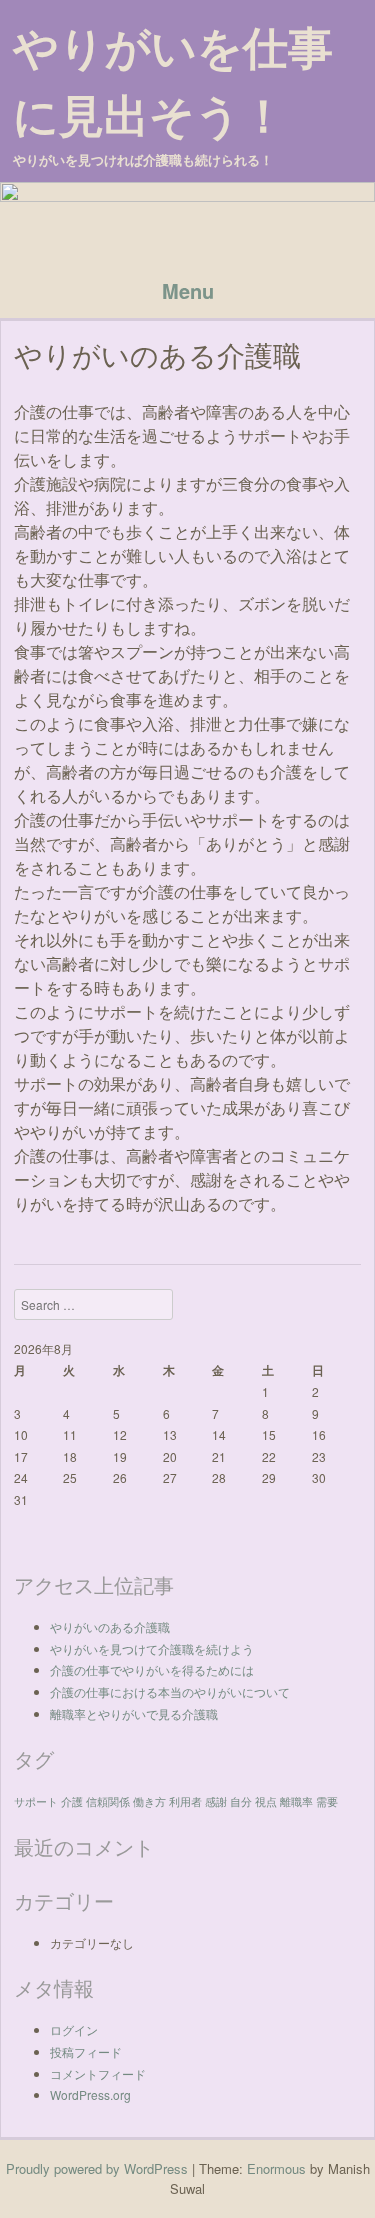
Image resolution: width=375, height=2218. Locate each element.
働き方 (149, 1801)
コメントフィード (98, 2073)
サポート (36, 1801)
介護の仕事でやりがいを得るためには (152, 1669)
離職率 (296, 1801)
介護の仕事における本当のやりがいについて (170, 1691)
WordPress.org (90, 2094)
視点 (266, 1801)
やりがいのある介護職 (110, 1626)
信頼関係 (108, 1801)
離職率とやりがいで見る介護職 (134, 1713)
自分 (241, 1801)
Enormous (276, 2168)
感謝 (216, 1801)
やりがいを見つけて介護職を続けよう (152, 1648)
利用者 (185, 1801)
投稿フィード (86, 2051)
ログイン (74, 2029)
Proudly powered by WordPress (97, 2168)
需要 (327, 1801)
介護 (72, 1801)
